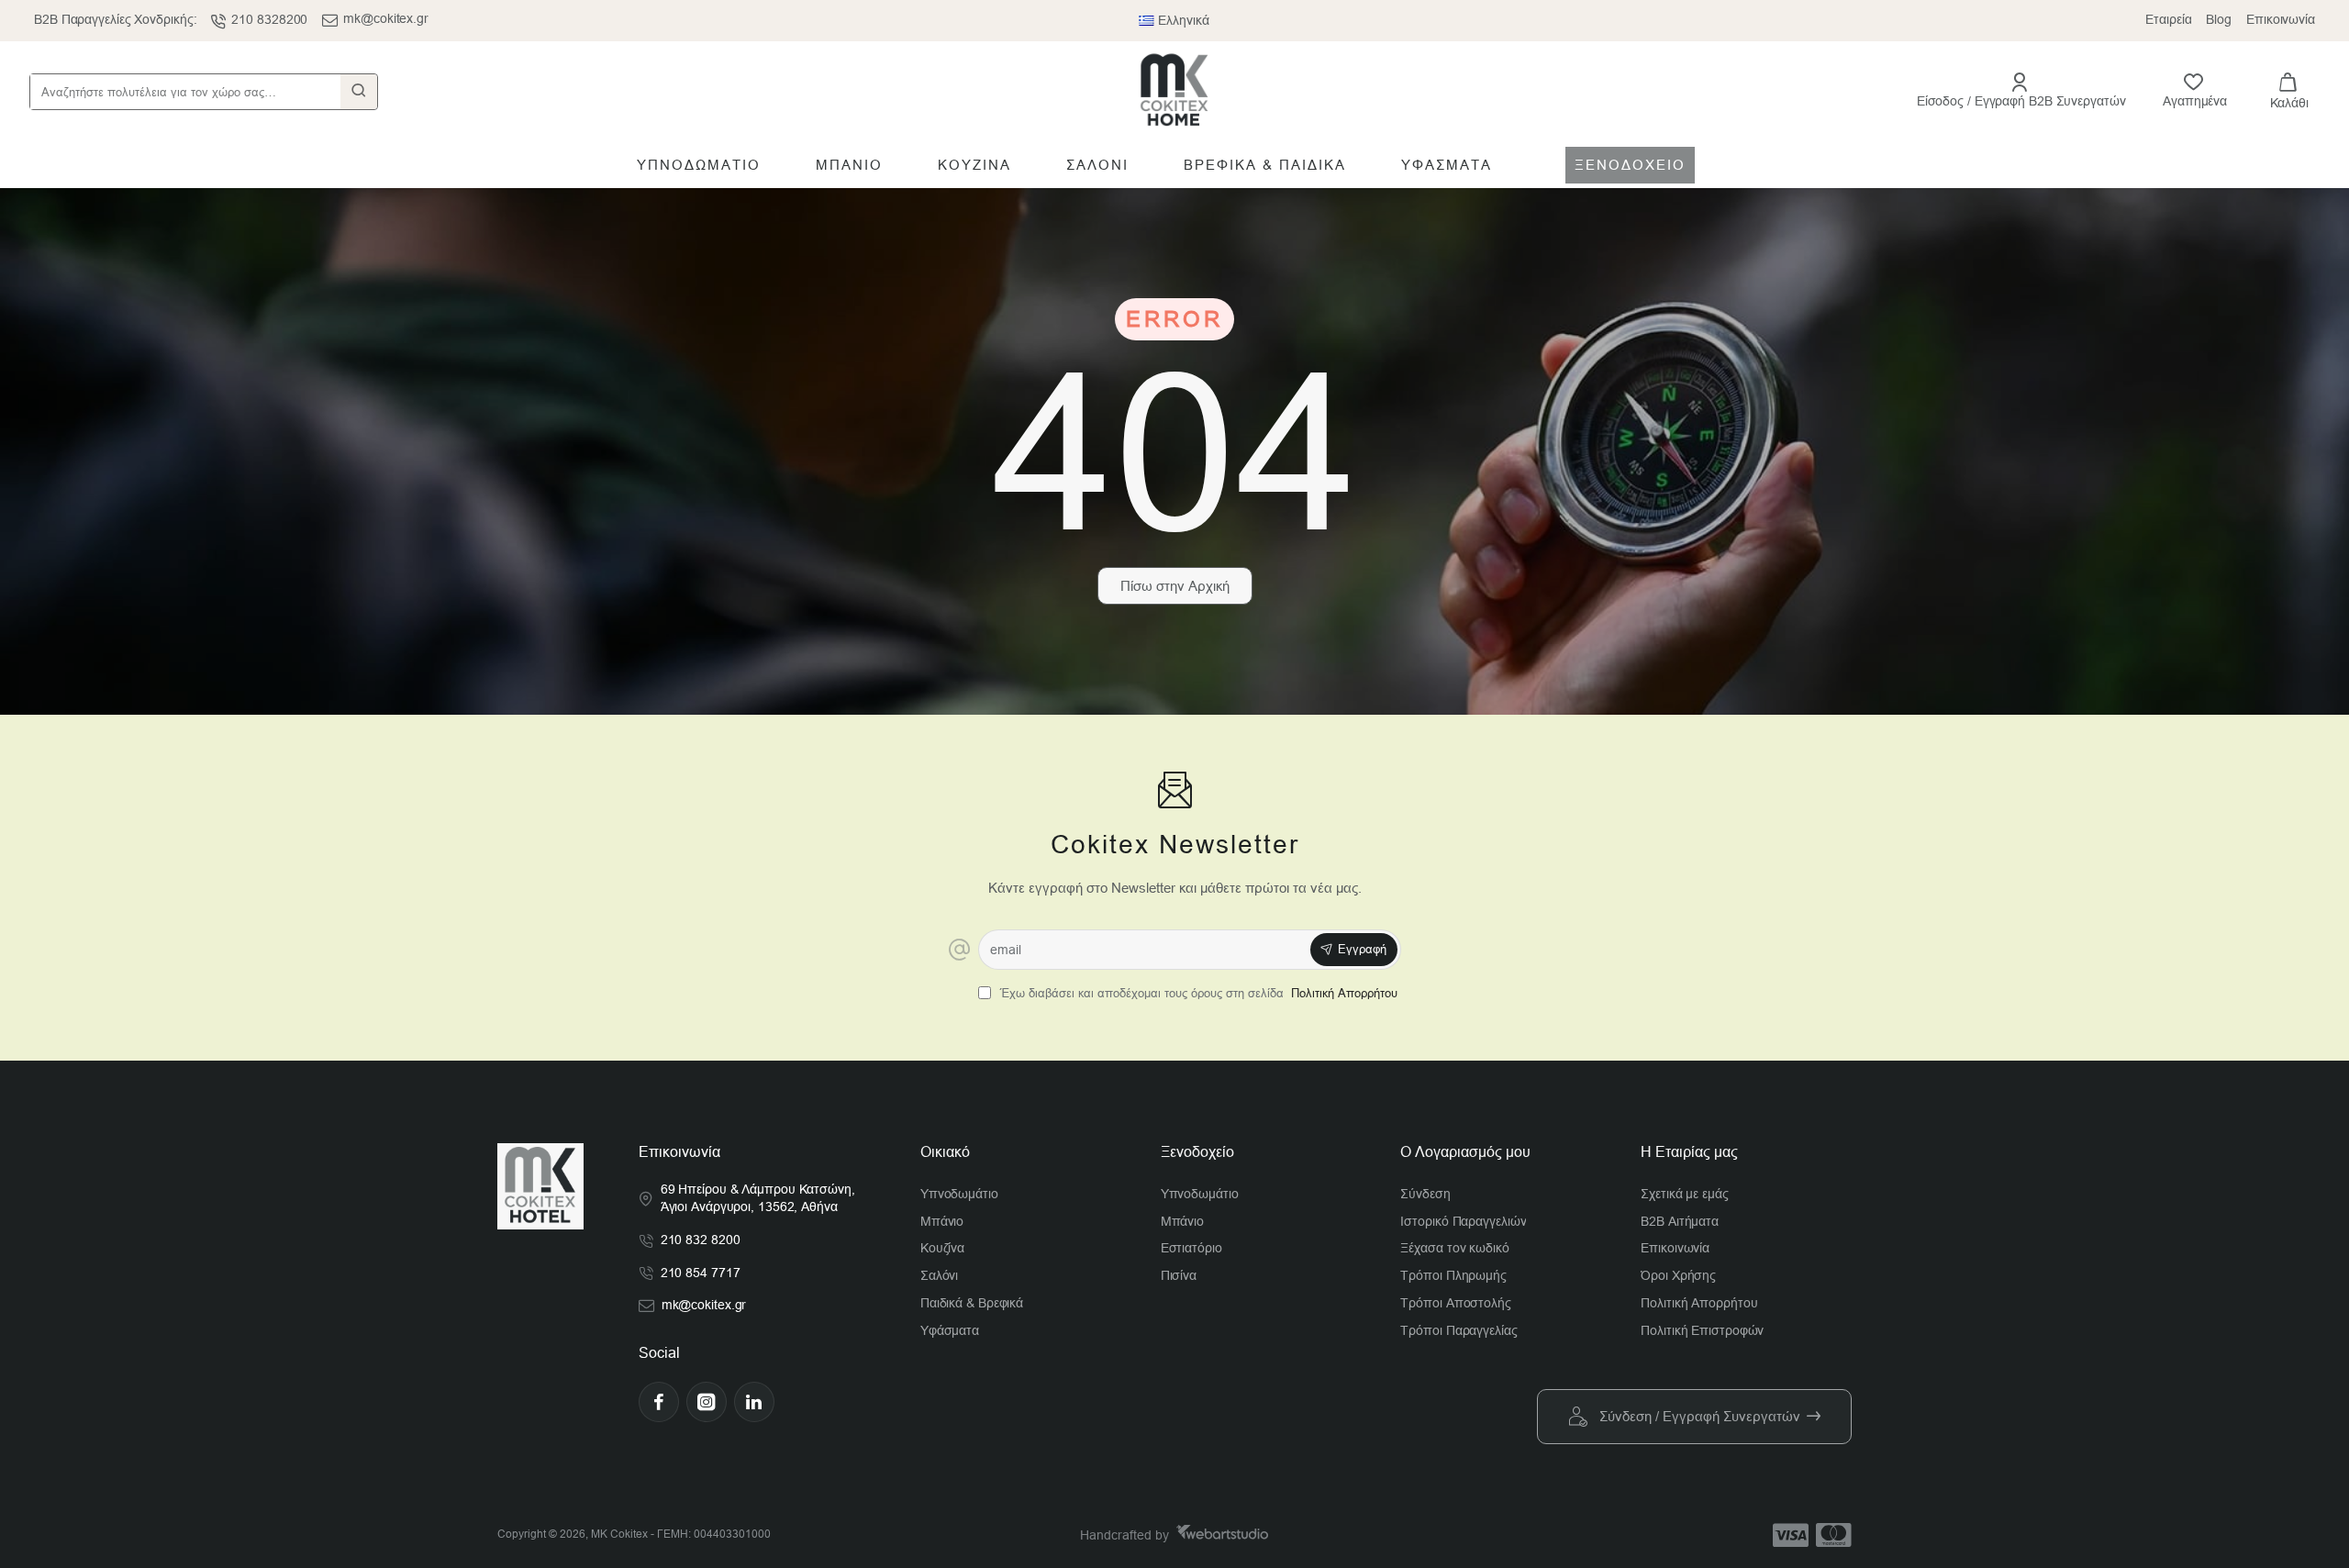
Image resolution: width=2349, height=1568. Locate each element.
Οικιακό (945, 1152)
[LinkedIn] (754, 1402)
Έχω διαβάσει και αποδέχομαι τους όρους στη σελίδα (1197, 993)
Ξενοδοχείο (1197, 1152)
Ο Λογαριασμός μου (1465, 1152)
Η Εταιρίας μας (1689, 1152)
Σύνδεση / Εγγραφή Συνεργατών (1700, 1416)
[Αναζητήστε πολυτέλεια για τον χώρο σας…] (359, 92)
